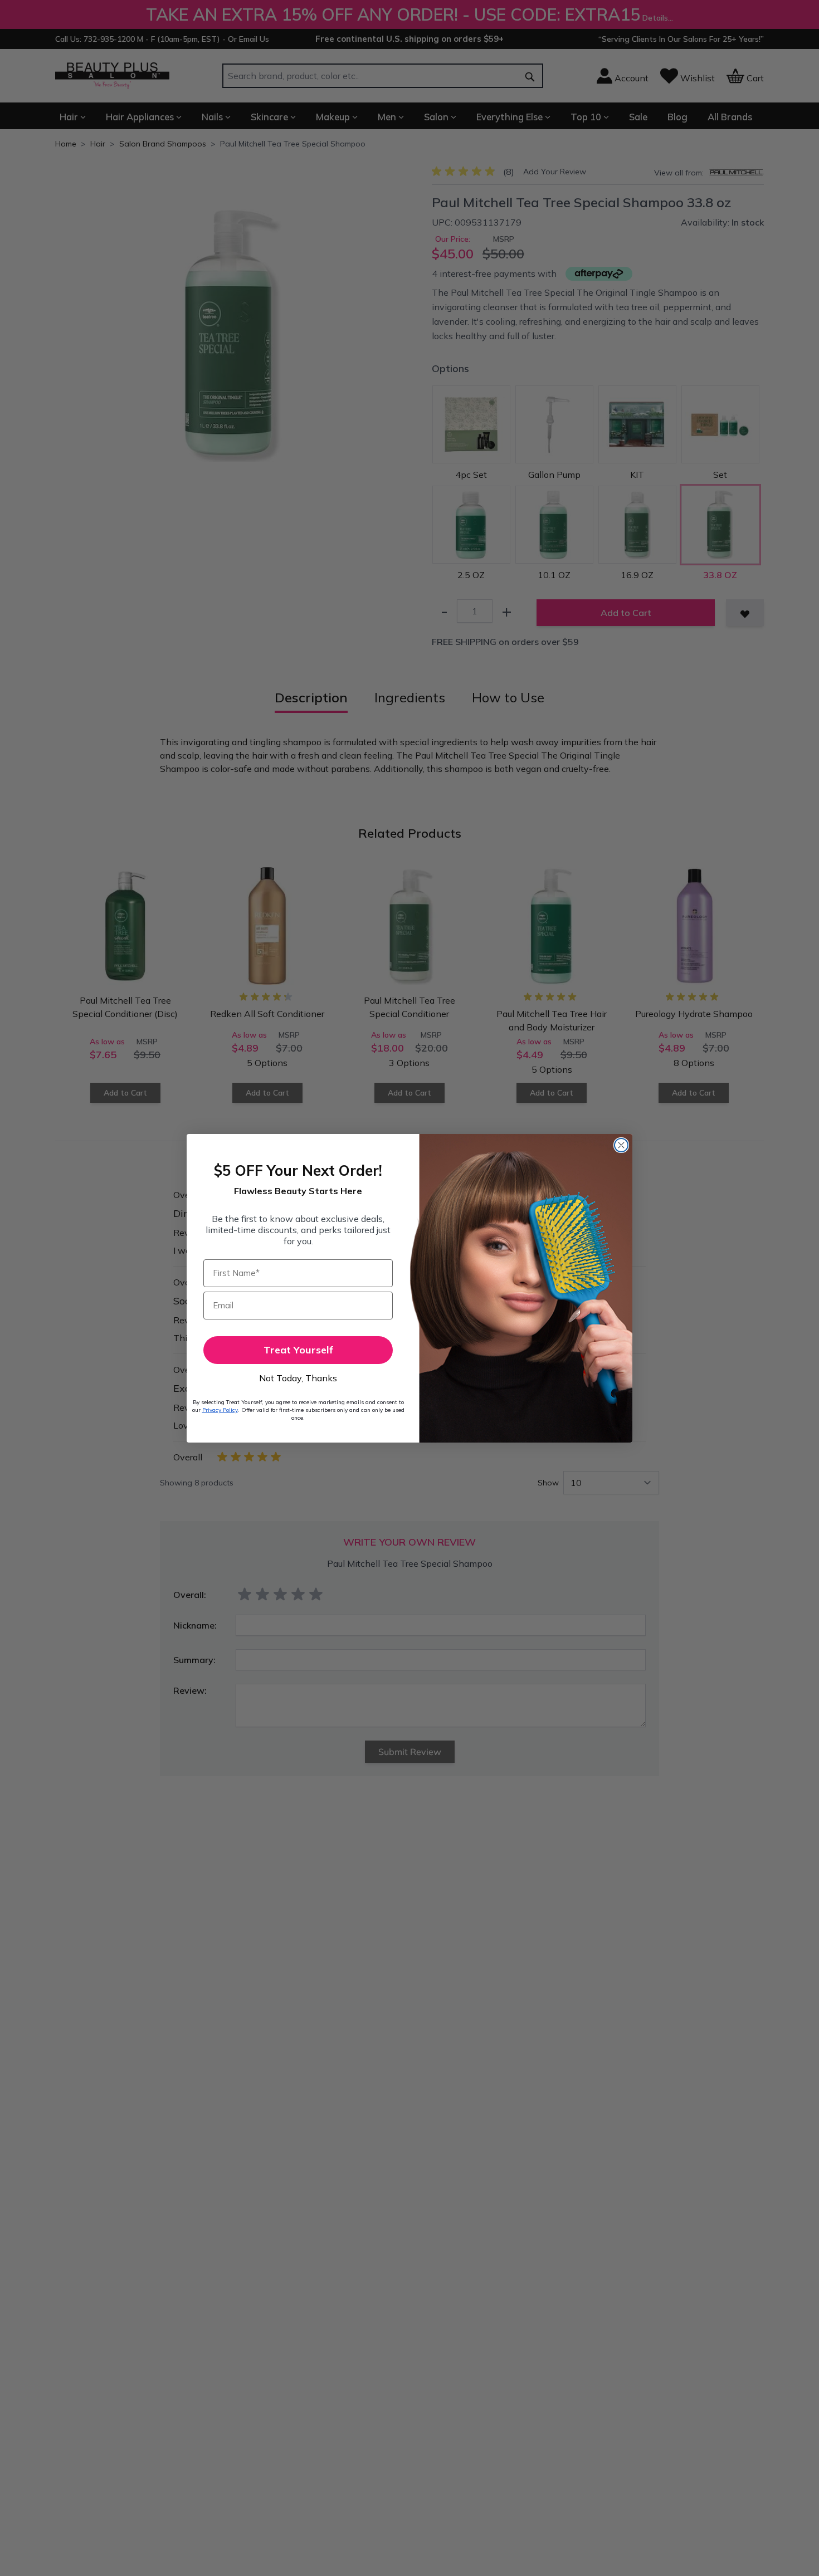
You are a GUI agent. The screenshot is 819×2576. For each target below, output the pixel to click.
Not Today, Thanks (298, 1378)
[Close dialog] (621, 1145)
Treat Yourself (298, 1350)
